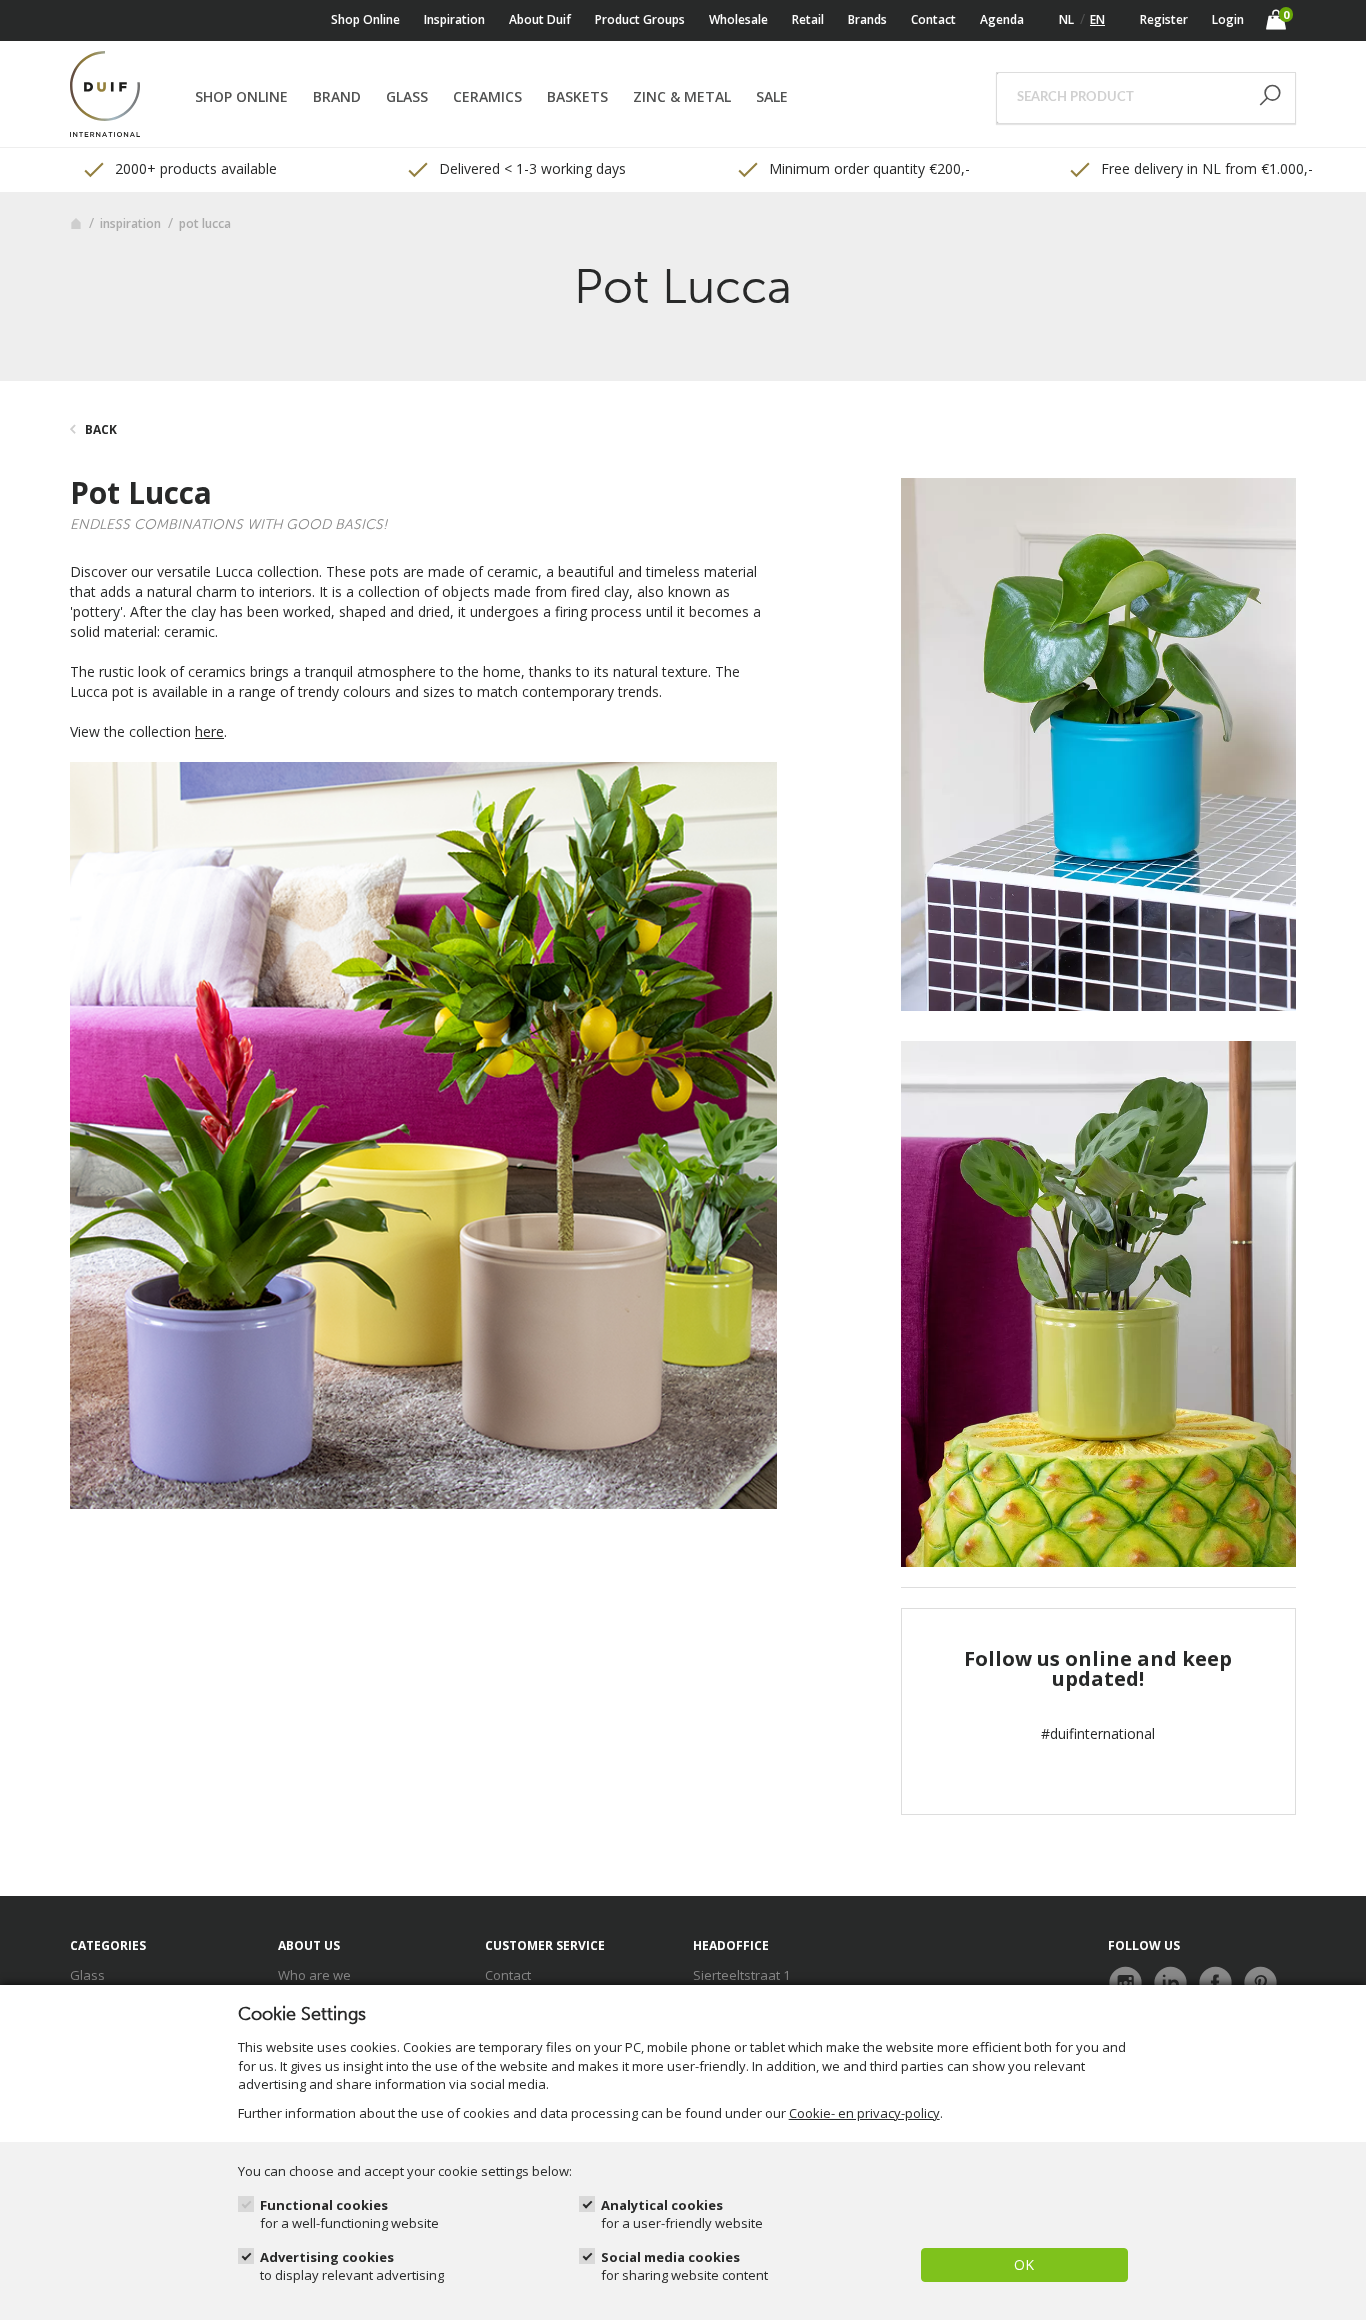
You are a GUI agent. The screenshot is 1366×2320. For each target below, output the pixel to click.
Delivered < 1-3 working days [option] (530, 168)
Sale (772, 96)
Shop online (365, 19)
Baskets (577, 96)
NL (1066, 19)
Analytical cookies (682, 2214)
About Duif (540, 19)
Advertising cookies (352, 2266)
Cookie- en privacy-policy (864, 2113)
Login (1228, 19)
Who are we (314, 1975)
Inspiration (454, 19)
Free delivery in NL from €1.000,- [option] (1205, 168)
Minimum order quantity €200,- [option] (867, 168)
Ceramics (487, 96)
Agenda (1002, 19)
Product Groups (640, 19)
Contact (933, 19)
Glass (407, 96)
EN (1097, 19)
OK (1024, 2264)
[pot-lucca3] (1098, 1302)
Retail (808, 19)
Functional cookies (349, 2214)
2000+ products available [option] (194, 168)
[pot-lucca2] (1098, 742)
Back (101, 429)
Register (1164, 19)
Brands (867, 19)
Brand (337, 96)
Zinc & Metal (682, 96)
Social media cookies (684, 2266)
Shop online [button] (241, 96)
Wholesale (738, 19)
